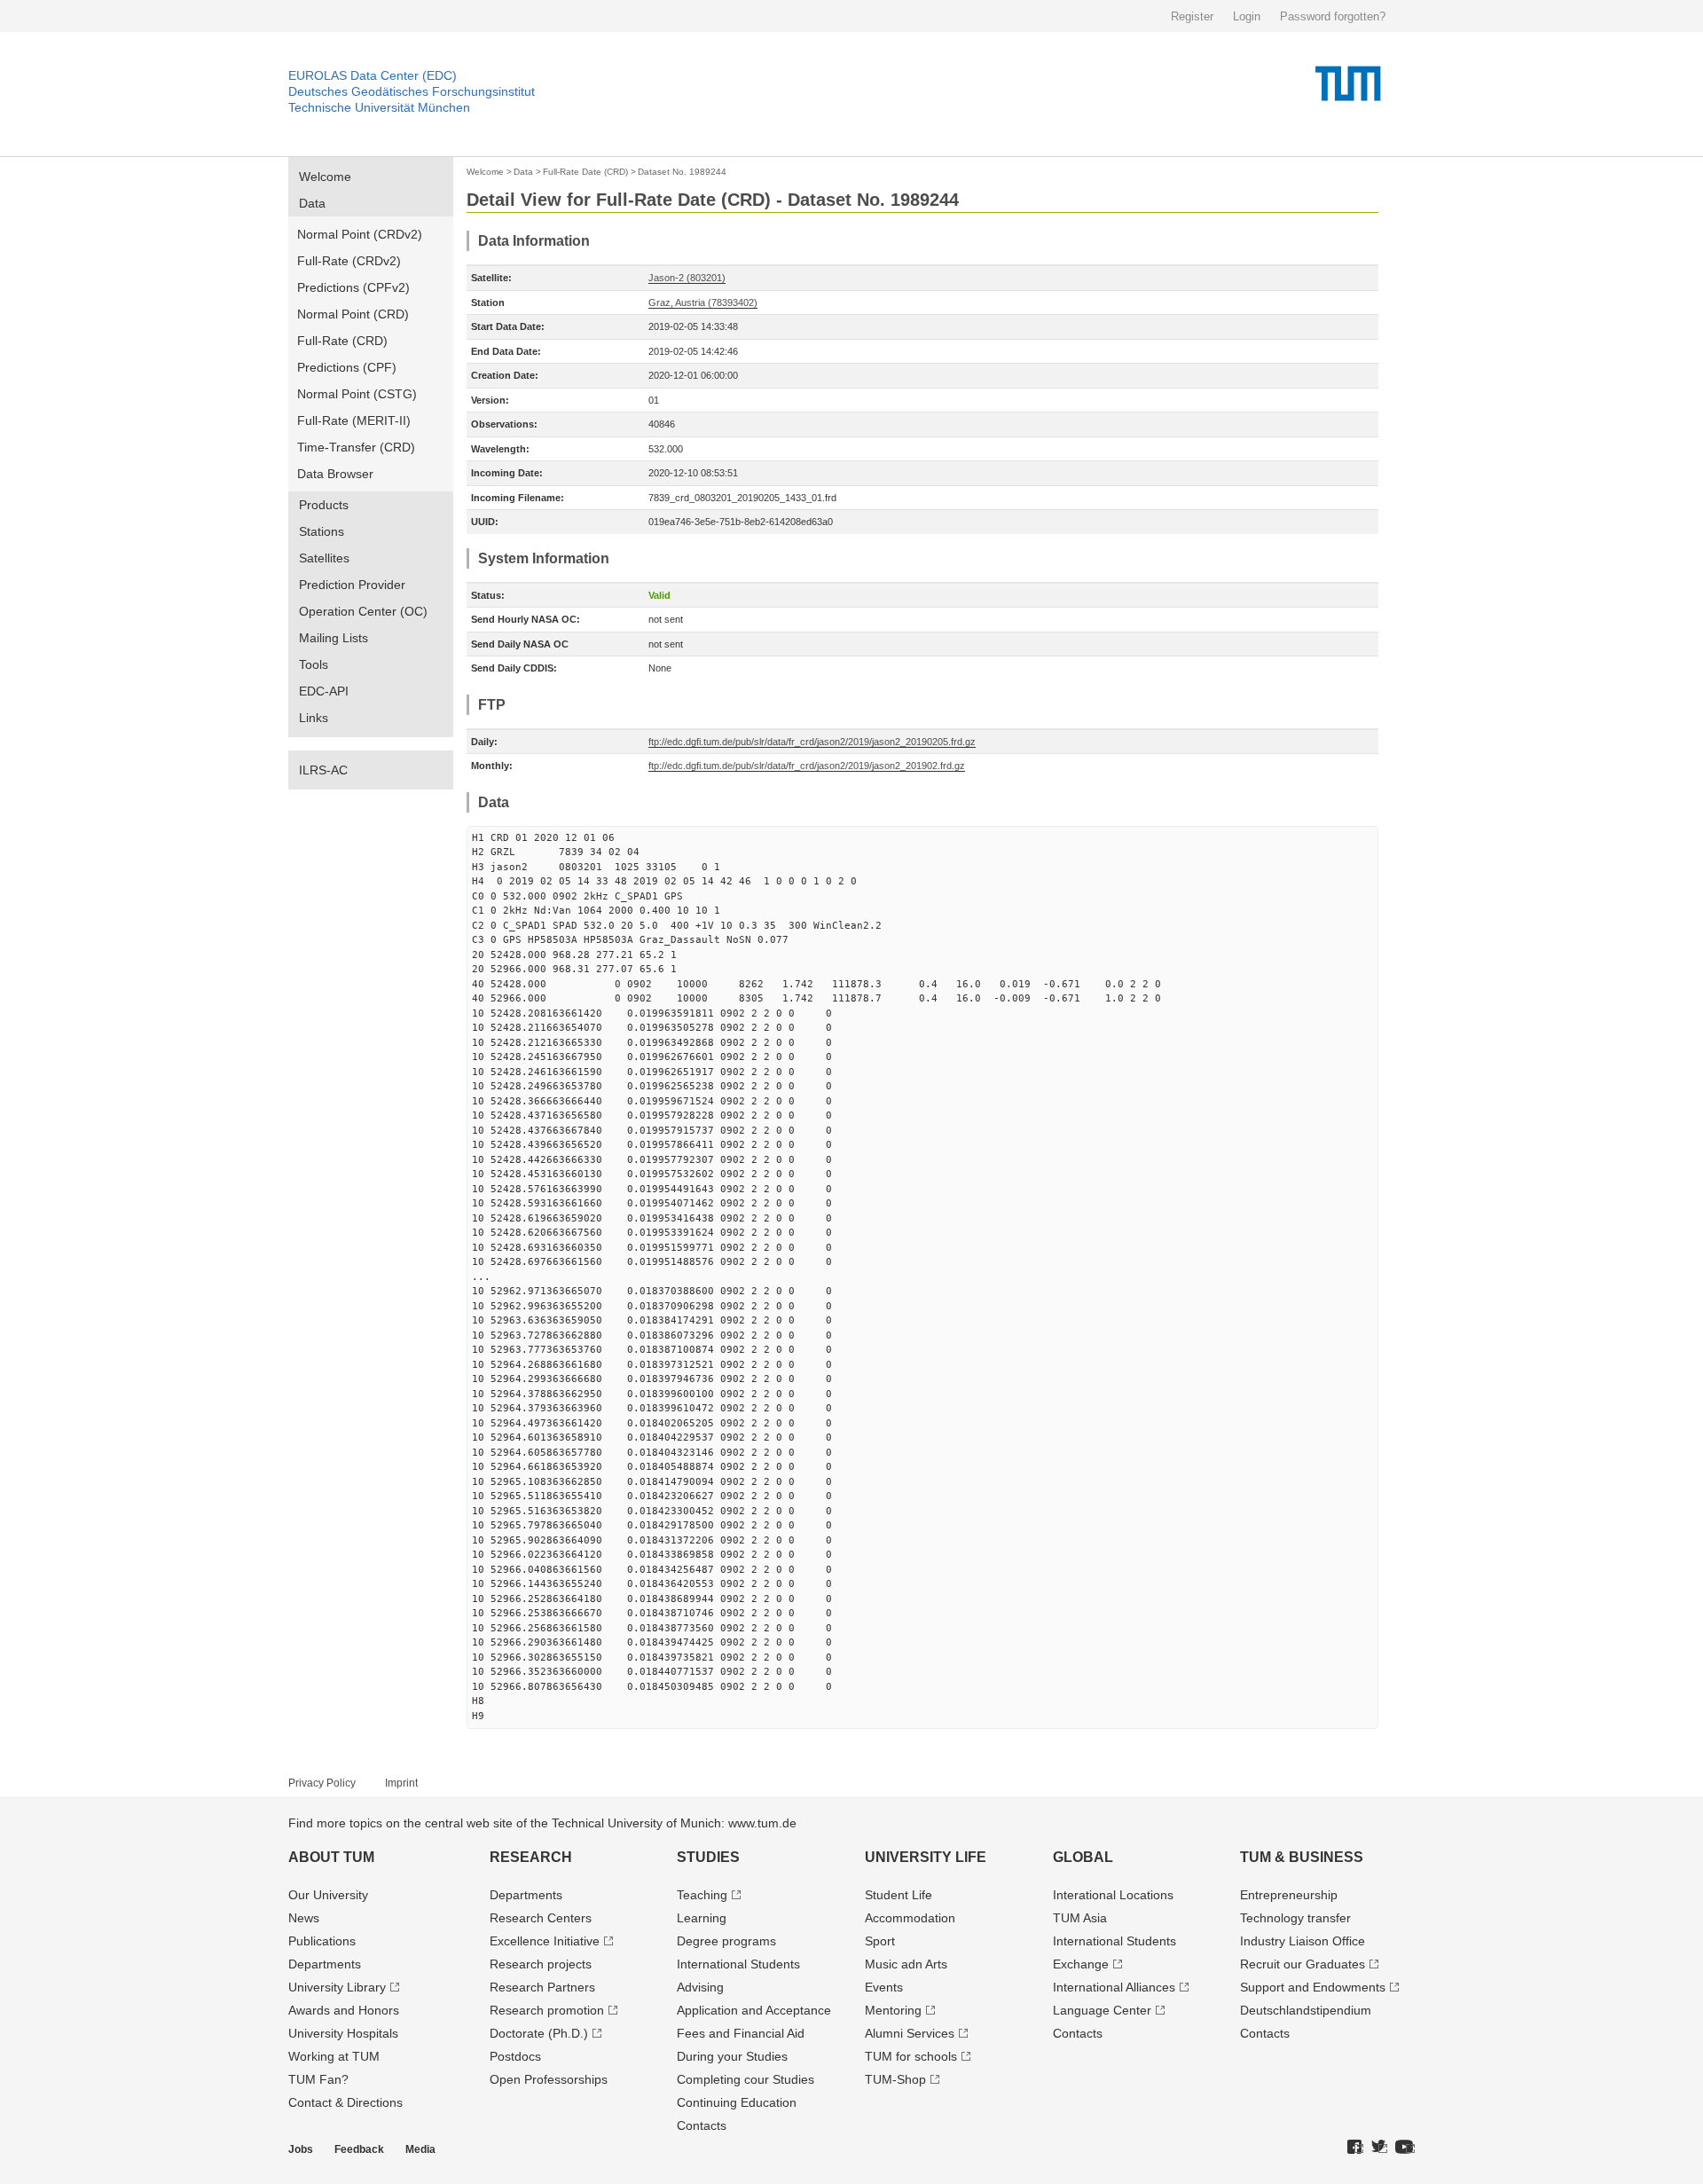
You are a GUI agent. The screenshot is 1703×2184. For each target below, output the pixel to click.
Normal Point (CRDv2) (360, 234)
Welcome (325, 177)
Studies (708, 1857)
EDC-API (324, 691)
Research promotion (547, 2010)
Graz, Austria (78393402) (703, 302)
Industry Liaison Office (1303, 1941)
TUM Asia (1080, 1918)
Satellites (324, 558)
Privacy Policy (322, 1783)
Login (1247, 16)
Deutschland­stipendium (1306, 2010)
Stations (322, 531)
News (304, 1918)
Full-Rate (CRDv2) (349, 261)
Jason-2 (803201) (687, 278)
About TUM (331, 1857)
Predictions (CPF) (347, 367)
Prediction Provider (352, 585)
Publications (322, 1941)
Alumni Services (910, 2033)
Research (531, 1857)
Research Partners (542, 1987)
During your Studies (732, 2056)
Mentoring (893, 2010)
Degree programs (726, 1941)
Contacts (702, 2125)
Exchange (1081, 1964)
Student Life (899, 1895)
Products (324, 505)
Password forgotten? (1333, 16)
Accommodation (910, 1918)
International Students (738, 1964)
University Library (337, 1987)
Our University (328, 1895)
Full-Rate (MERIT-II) (354, 420)
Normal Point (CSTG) (357, 394)
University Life (926, 1857)
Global (1083, 1857)
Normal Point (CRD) (353, 314)
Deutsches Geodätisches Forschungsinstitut (412, 91)
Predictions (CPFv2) (353, 287)
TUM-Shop (895, 2079)
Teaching (702, 1895)
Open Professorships (549, 2079)
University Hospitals (343, 2033)
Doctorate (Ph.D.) (539, 2033)
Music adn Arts (906, 1964)
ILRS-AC (323, 770)
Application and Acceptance (754, 2010)
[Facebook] (1355, 2148)
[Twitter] (1379, 2148)
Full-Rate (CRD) (342, 341)
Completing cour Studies (746, 2079)
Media (420, 2149)
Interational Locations (1113, 1895)
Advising (700, 1987)
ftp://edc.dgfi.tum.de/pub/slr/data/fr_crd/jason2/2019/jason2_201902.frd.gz (807, 766)
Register (1192, 16)
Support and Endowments (1313, 1987)
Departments (325, 1964)
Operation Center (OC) (363, 611)
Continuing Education (737, 2102)
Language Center (1102, 2010)
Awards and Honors (344, 2010)
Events (884, 1987)
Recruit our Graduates (1303, 1964)
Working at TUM (334, 2056)
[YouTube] (1405, 2148)
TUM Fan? (318, 2079)
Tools (314, 664)
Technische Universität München (379, 107)
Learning (702, 1918)
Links (314, 718)
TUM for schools (911, 2056)
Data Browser (335, 474)
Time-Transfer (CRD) (356, 447)
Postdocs (515, 2056)
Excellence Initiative (545, 1941)
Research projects (541, 1964)
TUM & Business (1302, 1857)
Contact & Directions (345, 2102)
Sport (880, 1941)
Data (312, 203)
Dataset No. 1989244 (682, 172)
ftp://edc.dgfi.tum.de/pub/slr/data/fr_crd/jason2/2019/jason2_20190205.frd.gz (812, 742)
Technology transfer (1295, 1918)
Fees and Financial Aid (741, 2033)
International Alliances (1114, 1987)
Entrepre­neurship (1289, 1895)
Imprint (401, 1783)
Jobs (301, 2149)
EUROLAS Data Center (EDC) (373, 75)
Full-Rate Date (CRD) (585, 172)
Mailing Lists (334, 638)
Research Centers (541, 1918)
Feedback (359, 2149)
